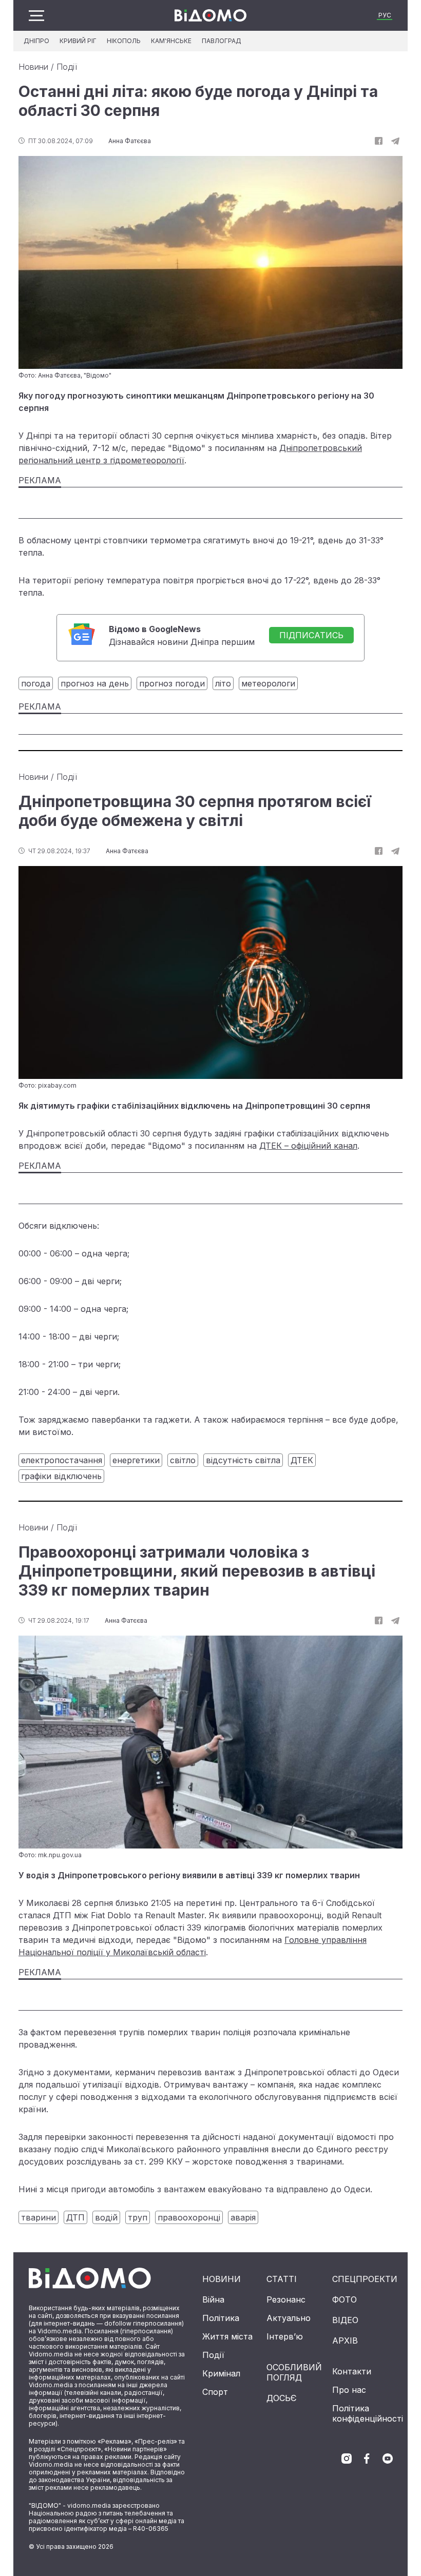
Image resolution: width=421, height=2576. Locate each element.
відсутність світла (243, 1460)
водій (106, 2217)
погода (36, 683)
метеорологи (268, 683)
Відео (345, 2320)
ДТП (75, 2217)
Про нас (349, 2390)
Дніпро (36, 41)
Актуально (289, 2318)
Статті (282, 2279)
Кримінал (221, 2373)
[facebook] (367, 2459)
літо (223, 683)
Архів (345, 2341)
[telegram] (395, 141)
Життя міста (227, 2336)
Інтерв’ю (285, 2336)
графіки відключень (61, 1476)
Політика (221, 2318)
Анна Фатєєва (130, 141)
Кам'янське (171, 41)
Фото (345, 2299)
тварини (39, 2217)
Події (67, 67)
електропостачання (62, 1460)
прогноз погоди (172, 683)
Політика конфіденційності (368, 2413)
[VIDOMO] (210, 15)
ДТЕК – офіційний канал (308, 1146)
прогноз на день (95, 683)
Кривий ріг (78, 41)
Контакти (352, 2371)
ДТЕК (302, 1460)
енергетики (136, 1460)
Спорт (215, 2392)
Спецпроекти (365, 2279)
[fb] (379, 141)
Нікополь (124, 41)
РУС (385, 15)
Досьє (282, 2398)
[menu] (36, 16)
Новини (33, 67)
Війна (213, 2299)
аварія (243, 2217)
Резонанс (286, 2299)
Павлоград (222, 41)
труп (138, 2217)
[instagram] (347, 2459)
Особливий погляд (294, 2372)
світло (183, 1460)
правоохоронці (189, 2217)
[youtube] (388, 2459)
